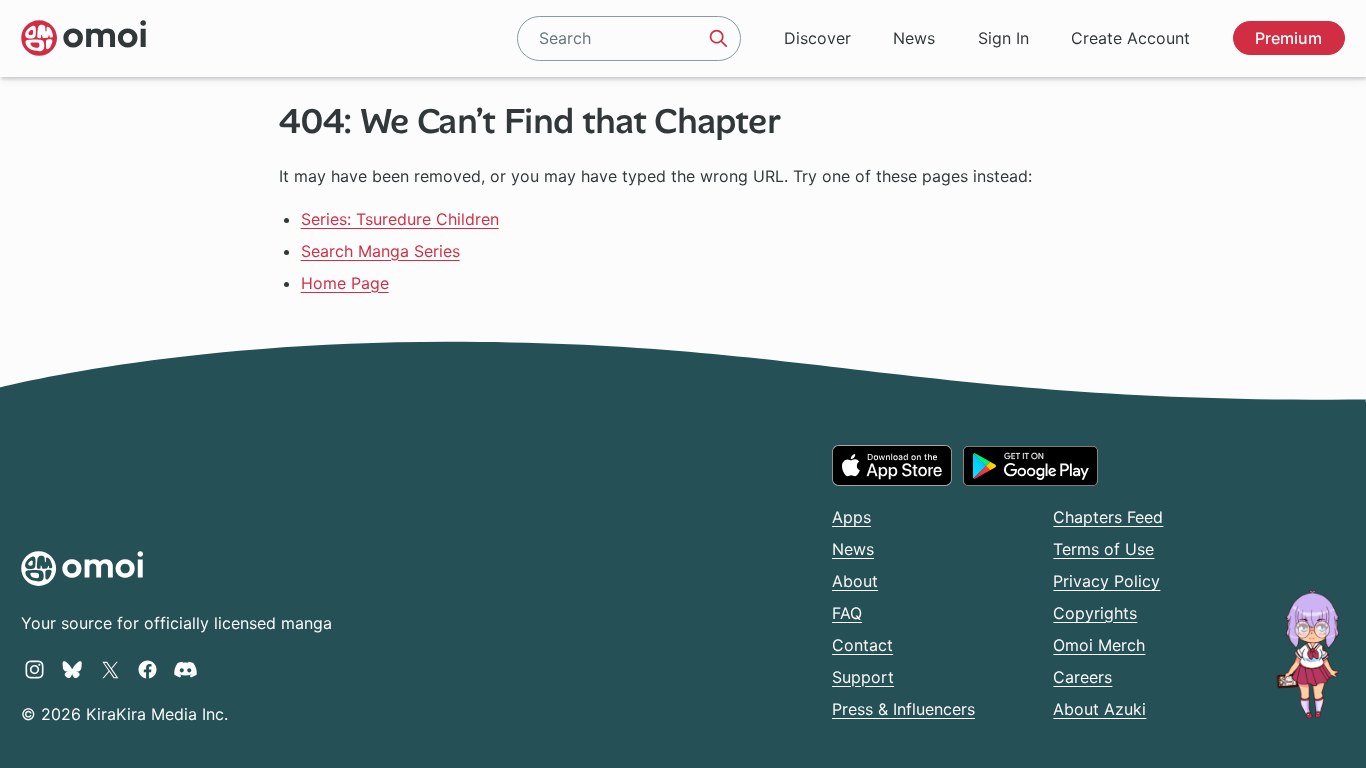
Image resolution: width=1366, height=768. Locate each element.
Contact (862, 645)
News (914, 38)
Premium (1288, 38)
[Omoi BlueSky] (72, 669)
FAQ (847, 613)
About (855, 581)
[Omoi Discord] (185, 669)
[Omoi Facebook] (147, 669)
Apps (851, 517)
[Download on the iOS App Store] (892, 465)
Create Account (1130, 38)
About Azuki (1099, 709)
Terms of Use (1103, 549)
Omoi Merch (1099, 645)
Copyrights (1095, 613)
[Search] (719, 38)
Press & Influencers (903, 709)
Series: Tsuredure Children (400, 219)
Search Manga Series (380, 251)
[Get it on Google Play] (1030, 466)
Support (863, 677)
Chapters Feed (1108, 517)
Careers (1082, 677)
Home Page (345, 283)
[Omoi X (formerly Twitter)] (110, 669)
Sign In (1003, 38)
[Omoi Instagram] (34, 669)
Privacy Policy (1106, 581)
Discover (817, 38)
